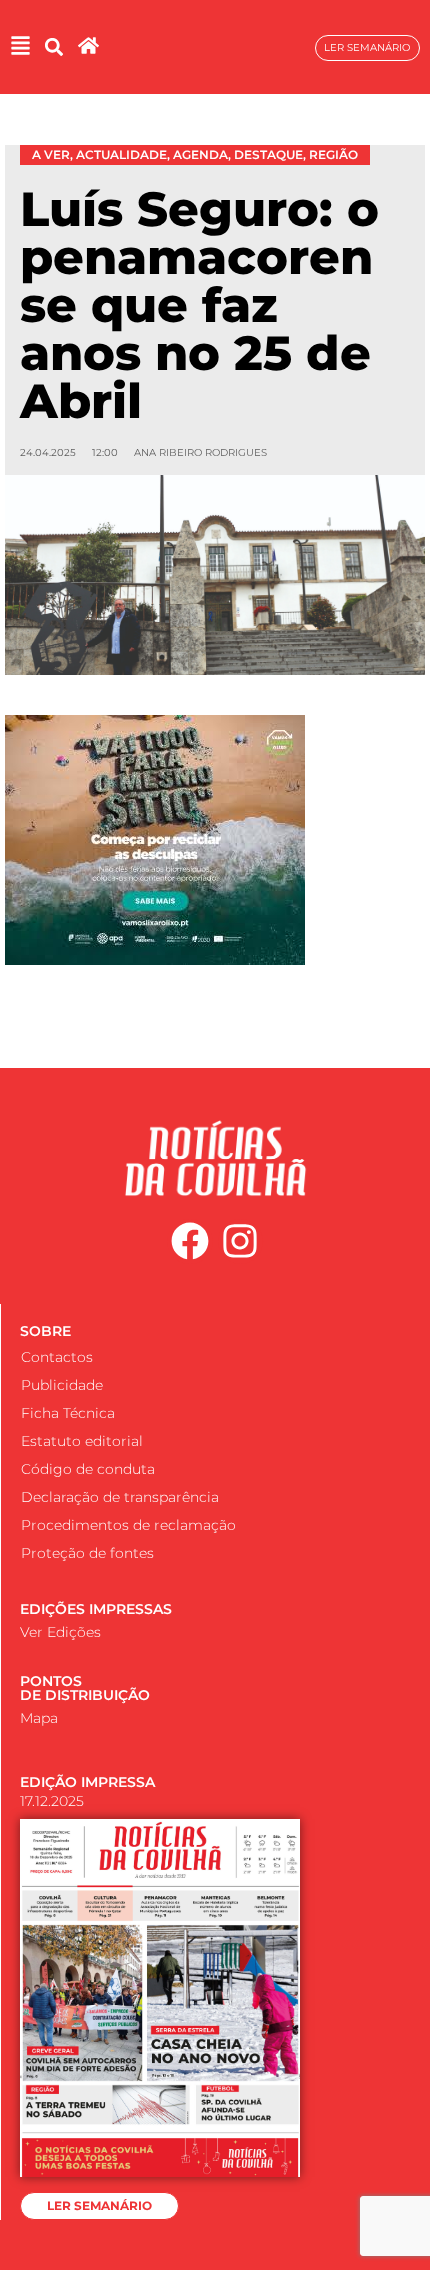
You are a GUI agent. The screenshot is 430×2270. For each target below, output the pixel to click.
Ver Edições (60, 1632)
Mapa (39, 1718)
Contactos (57, 1357)
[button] (53, 47)
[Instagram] (241, 1242)
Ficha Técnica (68, 1413)
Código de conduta (88, 1469)
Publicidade (62, 1385)
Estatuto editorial (82, 1441)
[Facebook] (190, 1242)
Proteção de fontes (87, 1553)
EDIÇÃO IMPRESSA (87, 1782)
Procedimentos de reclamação (128, 1525)
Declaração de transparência (120, 1497)
